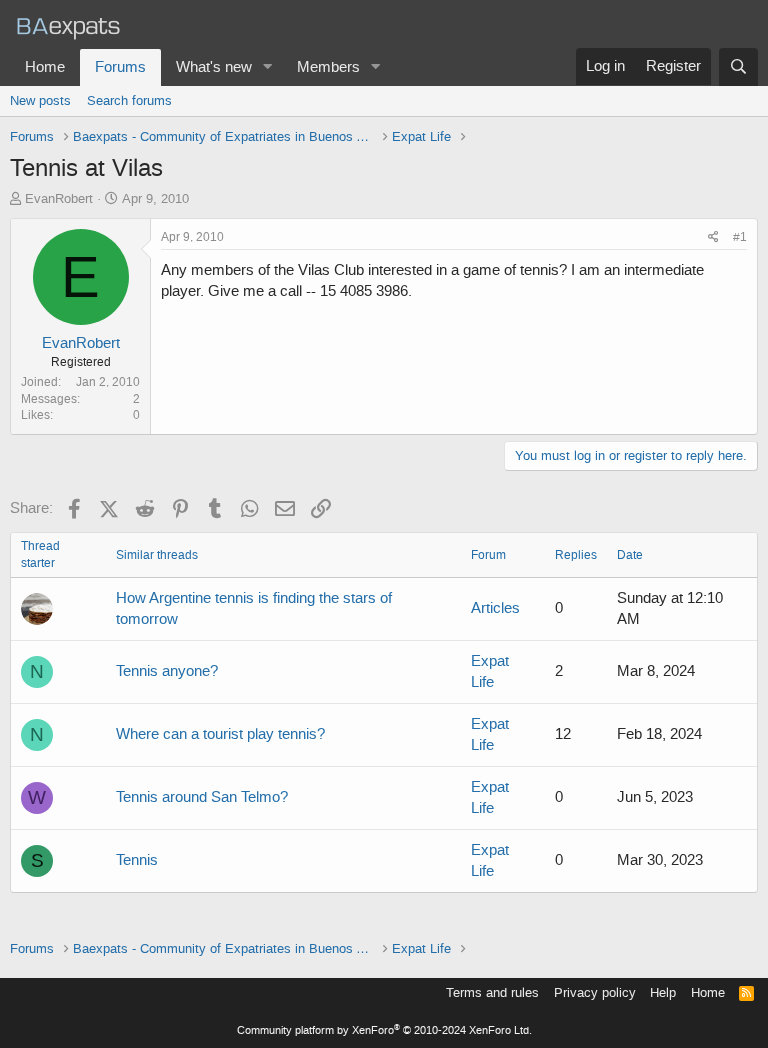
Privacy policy (595, 992)
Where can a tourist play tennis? (220, 734)
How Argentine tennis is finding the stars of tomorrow (254, 608)
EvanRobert (59, 198)
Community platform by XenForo (384, 1030)
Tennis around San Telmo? (202, 797)
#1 (740, 237)
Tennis (137, 860)
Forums (120, 67)
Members (328, 67)
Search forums (129, 100)
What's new (214, 67)
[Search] (738, 67)
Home (45, 67)
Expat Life (490, 671)
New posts (40, 100)
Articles (495, 608)
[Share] (713, 237)
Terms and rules (492, 992)
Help (663, 992)
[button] (268, 67)
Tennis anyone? (167, 671)
